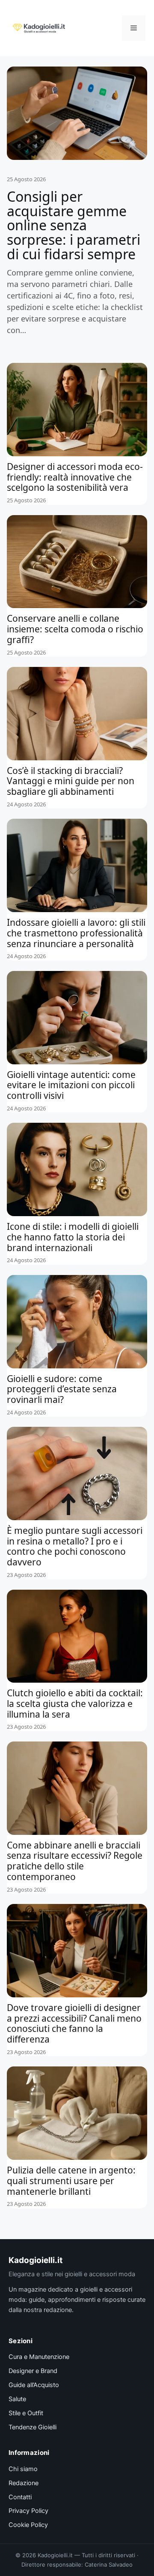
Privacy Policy (28, 2511)
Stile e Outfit (26, 2413)
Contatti (20, 2497)
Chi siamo (23, 2469)
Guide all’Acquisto (34, 2385)
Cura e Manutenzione (39, 2357)
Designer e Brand (33, 2371)
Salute (17, 2399)
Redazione (24, 2483)
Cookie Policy (28, 2525)
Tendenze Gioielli (33, 2427)
